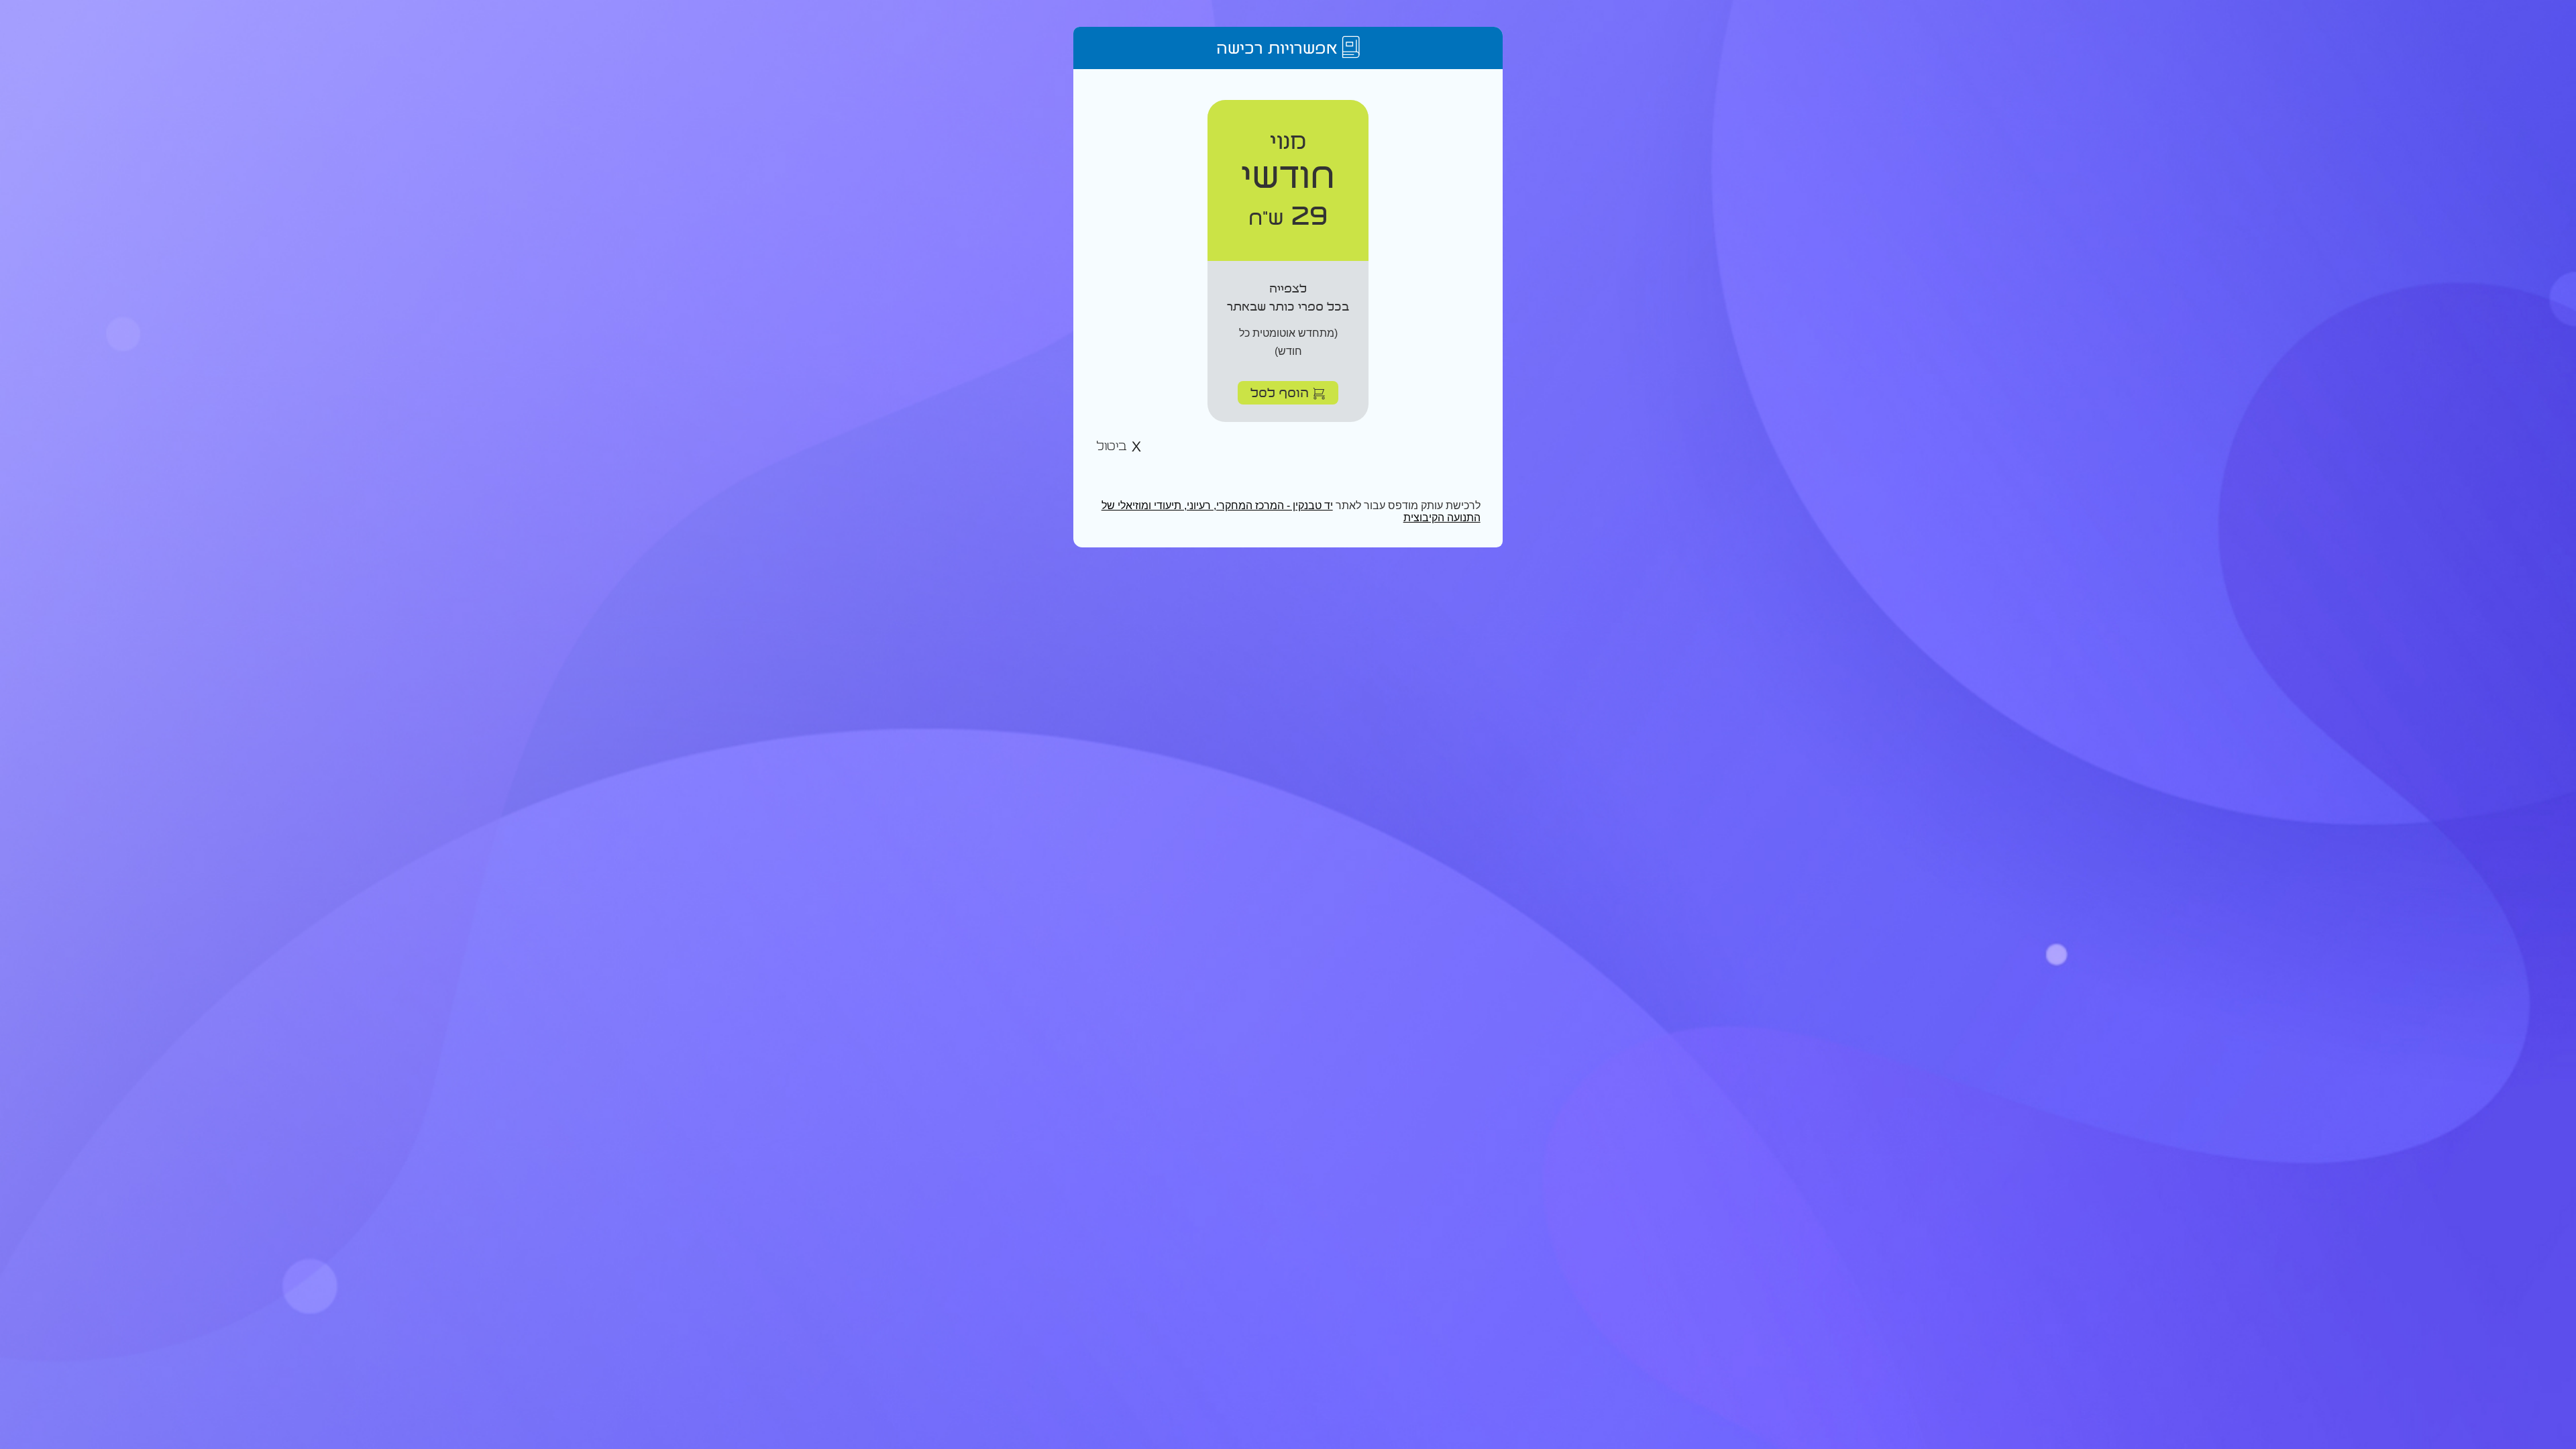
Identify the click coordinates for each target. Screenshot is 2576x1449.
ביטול (1114, 446)
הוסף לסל (1282, 392)
